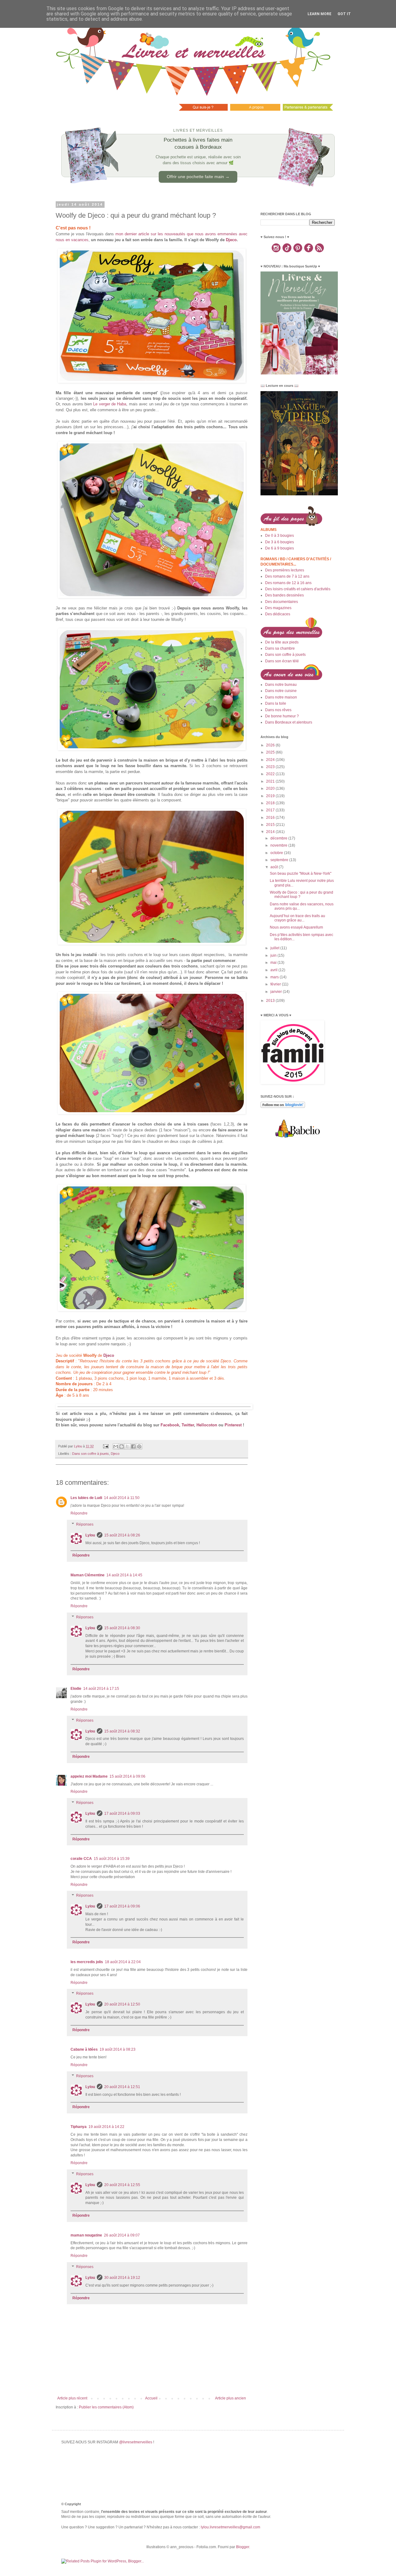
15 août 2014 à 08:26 (122, 1535)
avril (274, 970)
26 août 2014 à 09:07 (122, 2235)
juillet (275, 948)
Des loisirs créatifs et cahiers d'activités (298, 589)
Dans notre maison (281, 697)
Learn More (319, 14)
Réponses (85, 1524)
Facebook (170, 1425)
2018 (271, 803)
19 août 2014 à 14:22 (106, 2127)
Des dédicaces (278, 614)
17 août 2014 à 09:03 (122, 1813)
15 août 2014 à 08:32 (122, 1731)
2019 (271, 796)
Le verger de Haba (110, 404)
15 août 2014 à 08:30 (122, 1628)
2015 (271, 825)
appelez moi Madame (89, 1776)
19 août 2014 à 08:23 (118, 2049)
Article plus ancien (230, 2398)
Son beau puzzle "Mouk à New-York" (301, 874)
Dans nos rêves (278, 710)
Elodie (76, 1689)
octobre (277, 853)
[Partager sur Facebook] (133, 1446)
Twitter (188, 1425)
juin (274, 955)
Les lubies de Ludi (86, 1498)
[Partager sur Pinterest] (139, 1446)
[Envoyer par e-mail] (116, 1446)
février (276, 984)
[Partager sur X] (127, 1446)
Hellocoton (207, 1425)
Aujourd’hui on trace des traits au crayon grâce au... (297, 918)
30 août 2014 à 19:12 (122, 2278)
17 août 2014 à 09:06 (122, 1906)
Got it (344, 14)
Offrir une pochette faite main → (198, 177)
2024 (271, 760)
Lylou (90, 1535)
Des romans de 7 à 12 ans (287, 576)
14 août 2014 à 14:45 (124, 1575)
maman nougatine (86, 2235)
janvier (277, 992)
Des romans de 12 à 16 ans (288, 583)
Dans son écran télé (282, 661)
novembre (279, 845)
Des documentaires (282, 602)
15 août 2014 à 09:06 (127, 1776)
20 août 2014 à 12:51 (122, 2087)
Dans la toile (276, 703)
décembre (279, 838)
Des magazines (278, 608)
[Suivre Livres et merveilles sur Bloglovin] (283, 1107)
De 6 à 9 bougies (280, 548)
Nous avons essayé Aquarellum (296, 927)
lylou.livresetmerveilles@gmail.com (230, 2527)
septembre (280, 860)
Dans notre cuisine (281, 691)
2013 (271, 1001)
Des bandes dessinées (284, 595)
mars (275, 977)
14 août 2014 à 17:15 (101, 1689)
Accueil (151, 2398)
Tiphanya (79, 2127)
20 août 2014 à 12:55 (122, 2185)
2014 (271, 832)
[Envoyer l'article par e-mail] (105, 1446)
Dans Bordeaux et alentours (289, 722)
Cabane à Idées (84, 2049)
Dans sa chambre (280, 648)
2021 (271, 781)
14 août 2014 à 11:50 (122, 1498)
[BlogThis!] (122, 1446)
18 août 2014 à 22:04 (123, 1962)
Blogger (243, 2547)
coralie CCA (81, 1859)
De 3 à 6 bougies (280, 542)
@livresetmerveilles (136, 2442)
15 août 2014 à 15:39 (112, 1859)
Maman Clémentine (88, 1575)
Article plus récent (72, 2398)
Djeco (231, 240)
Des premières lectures (285, 570)
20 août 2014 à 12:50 (122, 2004)
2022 (271, 774)
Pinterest (233, 1425)
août (275, 867)
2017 (271, 810)
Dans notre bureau (281, 685)
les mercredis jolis (87, 1962)
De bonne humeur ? (282, 716)
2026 (271, 745)
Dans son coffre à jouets (90, 1454)
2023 (271, 767)
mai (274, 963)
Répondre (79, 1513)
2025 (271, 752)
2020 (271, 788)
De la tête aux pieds (282, 642)
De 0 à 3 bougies (280, 536)
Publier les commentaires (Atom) (106, 2407)
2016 (271, 818)
